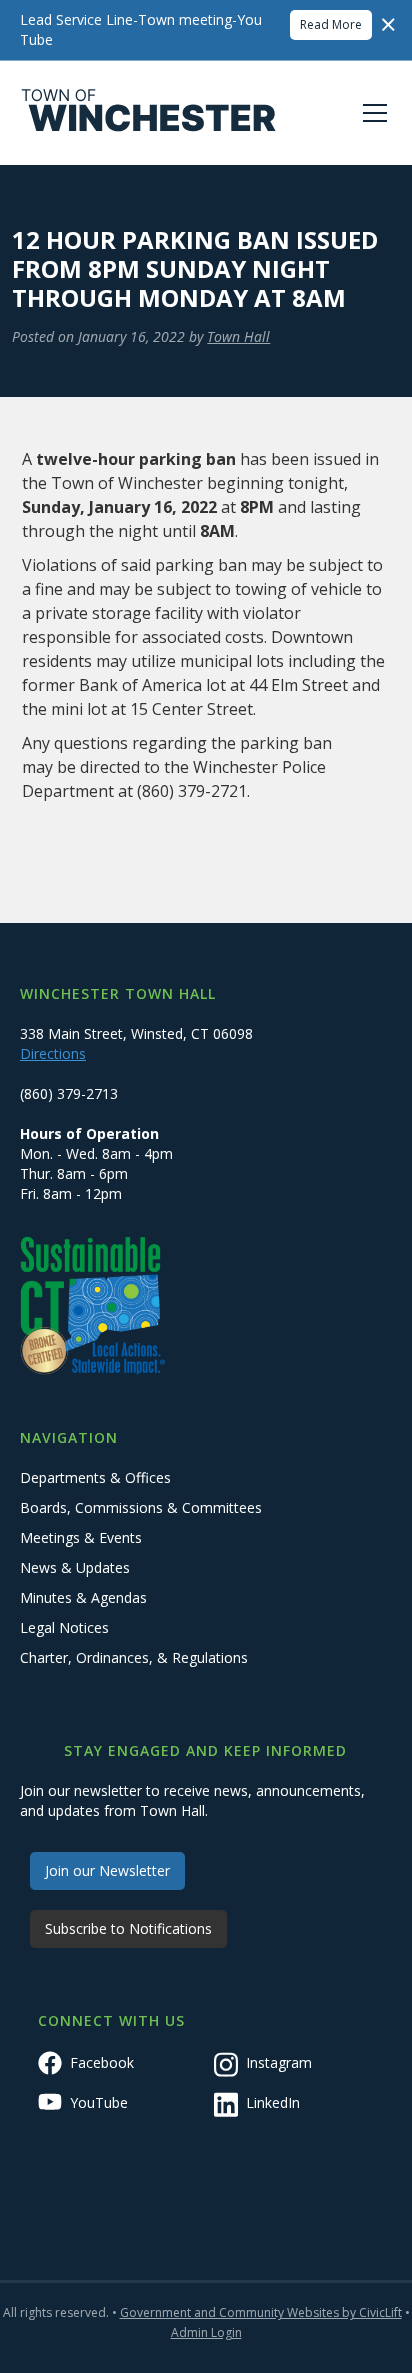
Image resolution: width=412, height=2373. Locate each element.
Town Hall (238, 336)
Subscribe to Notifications (128, 1928)
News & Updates (75, 1567)
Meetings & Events (81, 1537)
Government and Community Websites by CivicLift (261, 2312)
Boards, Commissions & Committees (141, 1507)
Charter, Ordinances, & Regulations (134, 1657)
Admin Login (206, 2332)
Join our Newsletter (107, 1870)
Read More (331, 24)
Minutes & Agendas (83, 1597)
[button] (371, 113)
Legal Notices (64, 1627)
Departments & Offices (95, 1477)
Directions (53, 1053)
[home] (149, 113)
